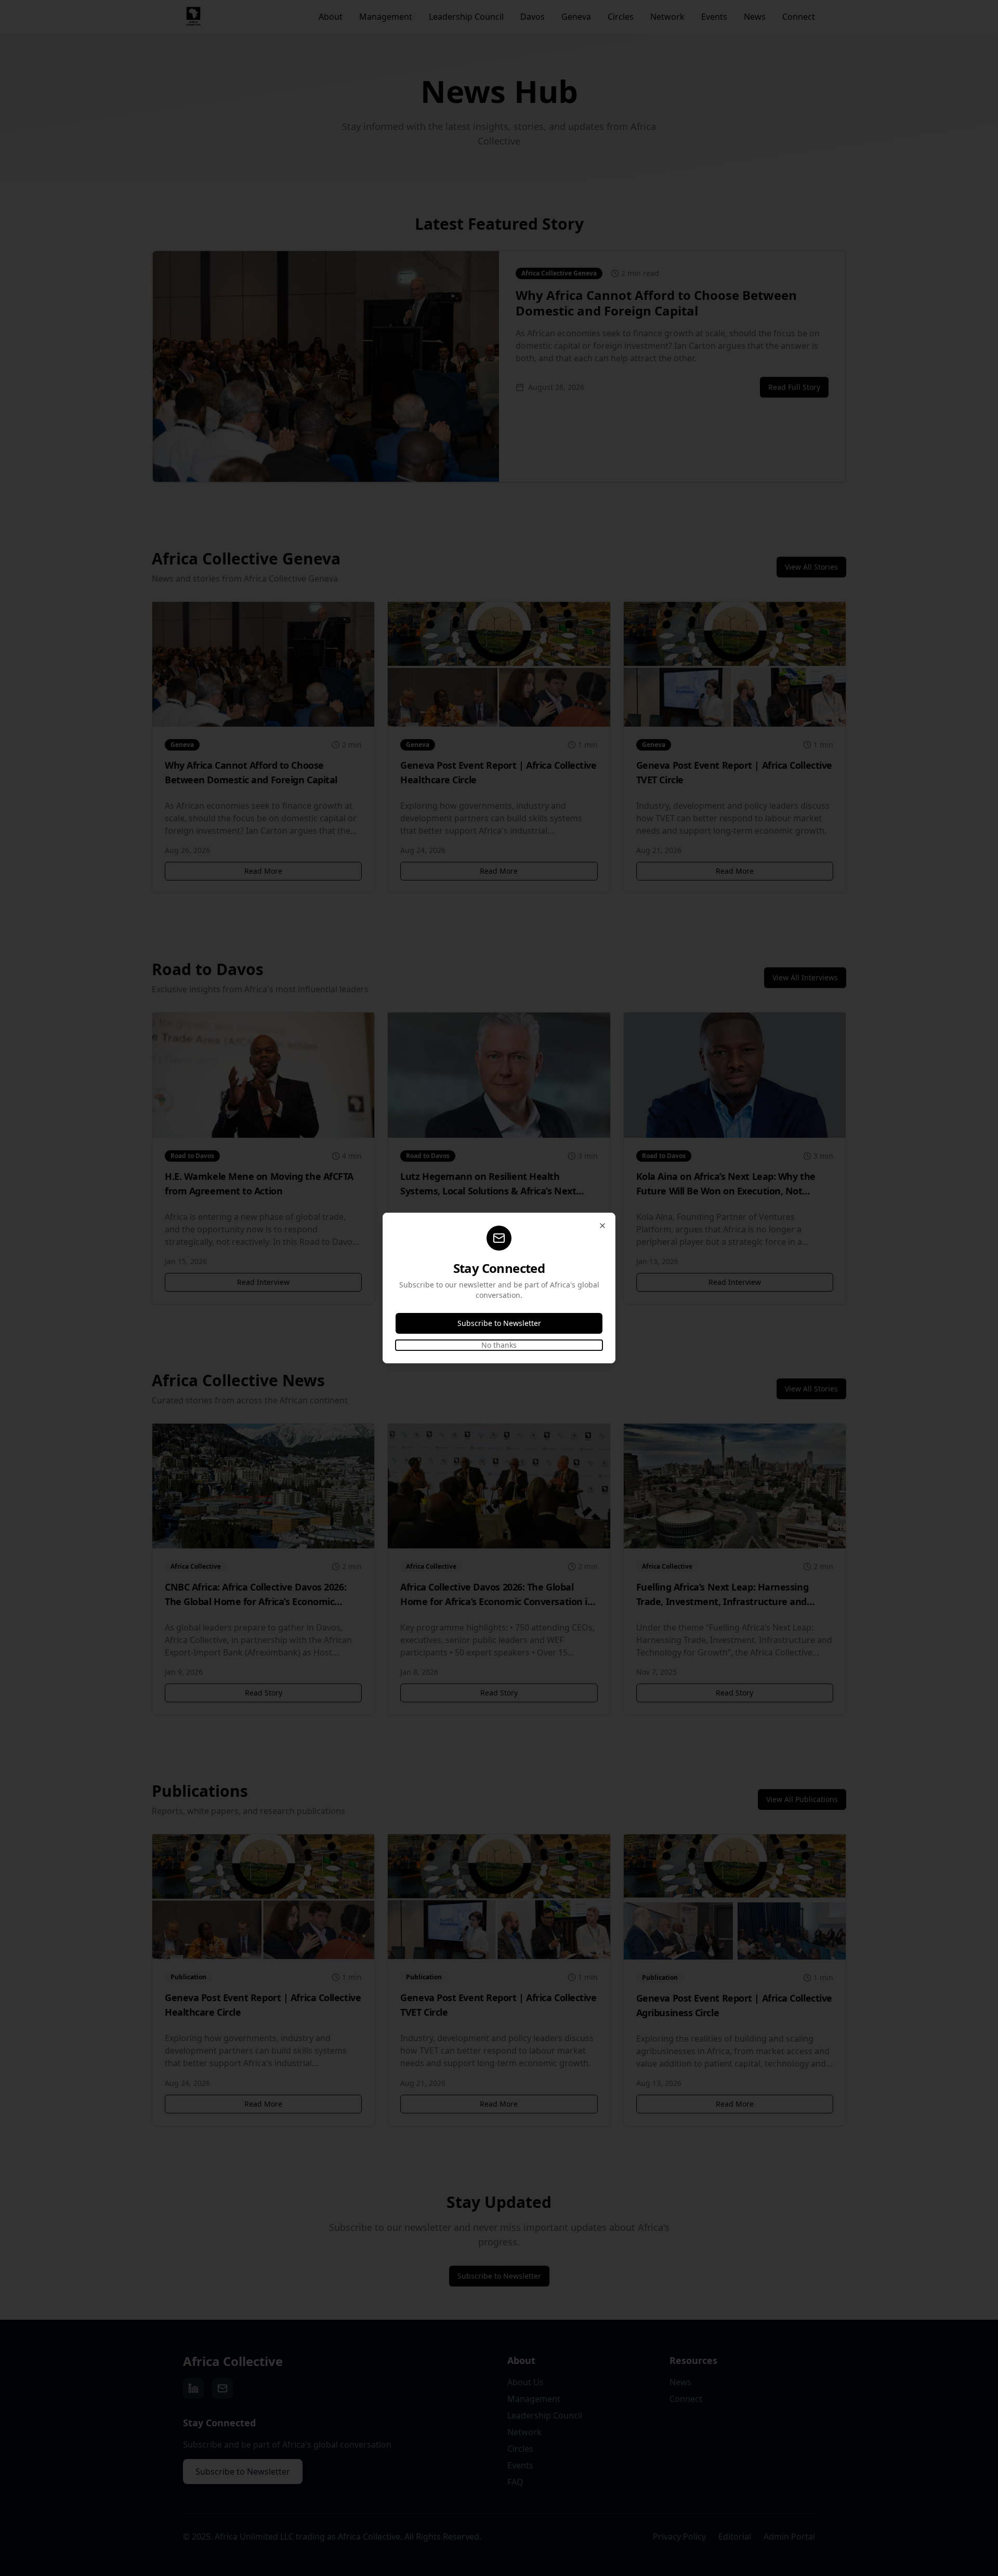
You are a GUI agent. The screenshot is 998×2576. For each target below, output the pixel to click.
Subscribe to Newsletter (499, 1323)
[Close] (602, 1226)
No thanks (499, 1345)
